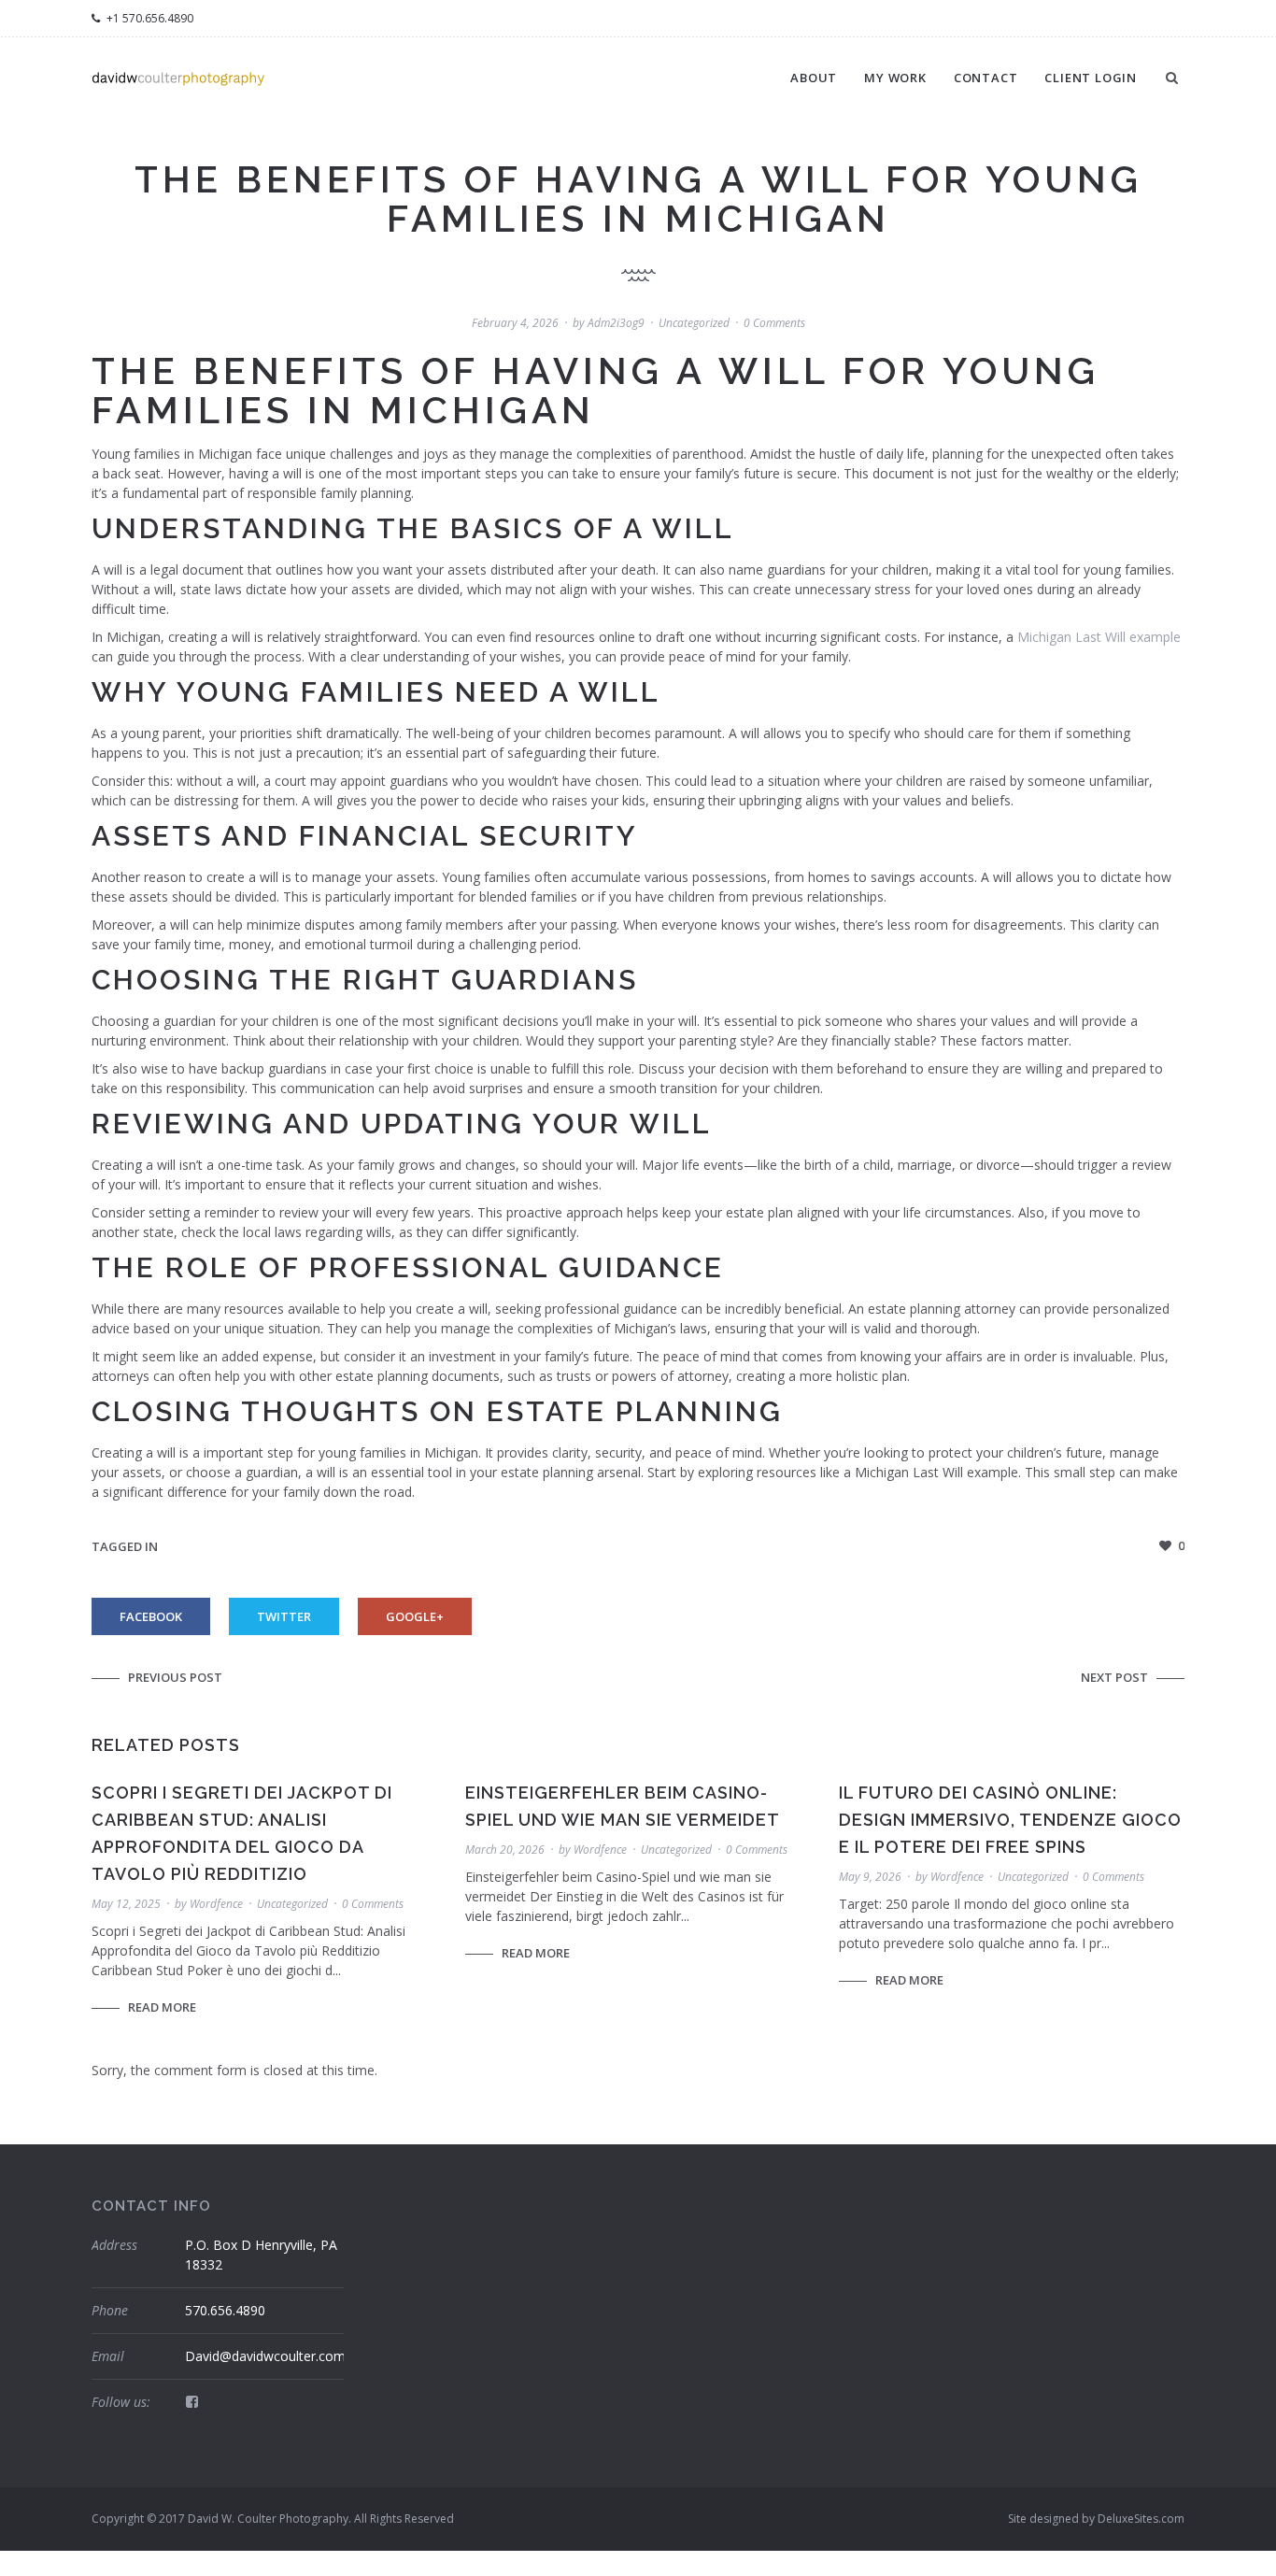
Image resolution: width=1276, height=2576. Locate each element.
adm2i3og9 (616, 323)
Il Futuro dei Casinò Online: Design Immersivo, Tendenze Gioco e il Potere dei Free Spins (1010, 1820)
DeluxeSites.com (1141, 2519)
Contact (986, 78)
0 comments (774, 323)
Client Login (1091, 78)
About (814, 78)
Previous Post (175, 1677)
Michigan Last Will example (1099, 637)
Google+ (415, 1616)
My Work (895, 78)
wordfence (216, 1904)
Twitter (284, 1616)
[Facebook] (192, 2401)
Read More (162, 2007)
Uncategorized (694, 323)
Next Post (1114, 1677)
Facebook (151, 1616)
